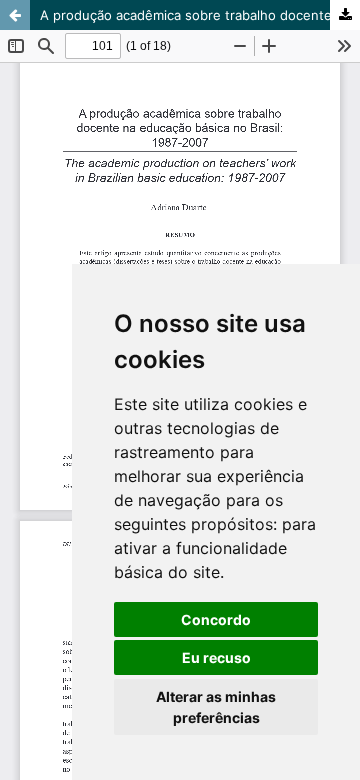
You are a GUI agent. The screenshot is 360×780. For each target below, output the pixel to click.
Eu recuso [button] (216, 657)
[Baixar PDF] (345, 15)
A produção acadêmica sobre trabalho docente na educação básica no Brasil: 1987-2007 (200, 15)
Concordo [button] (216, 619)
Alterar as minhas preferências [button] (216, 707)
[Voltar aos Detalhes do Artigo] (15, 15)
